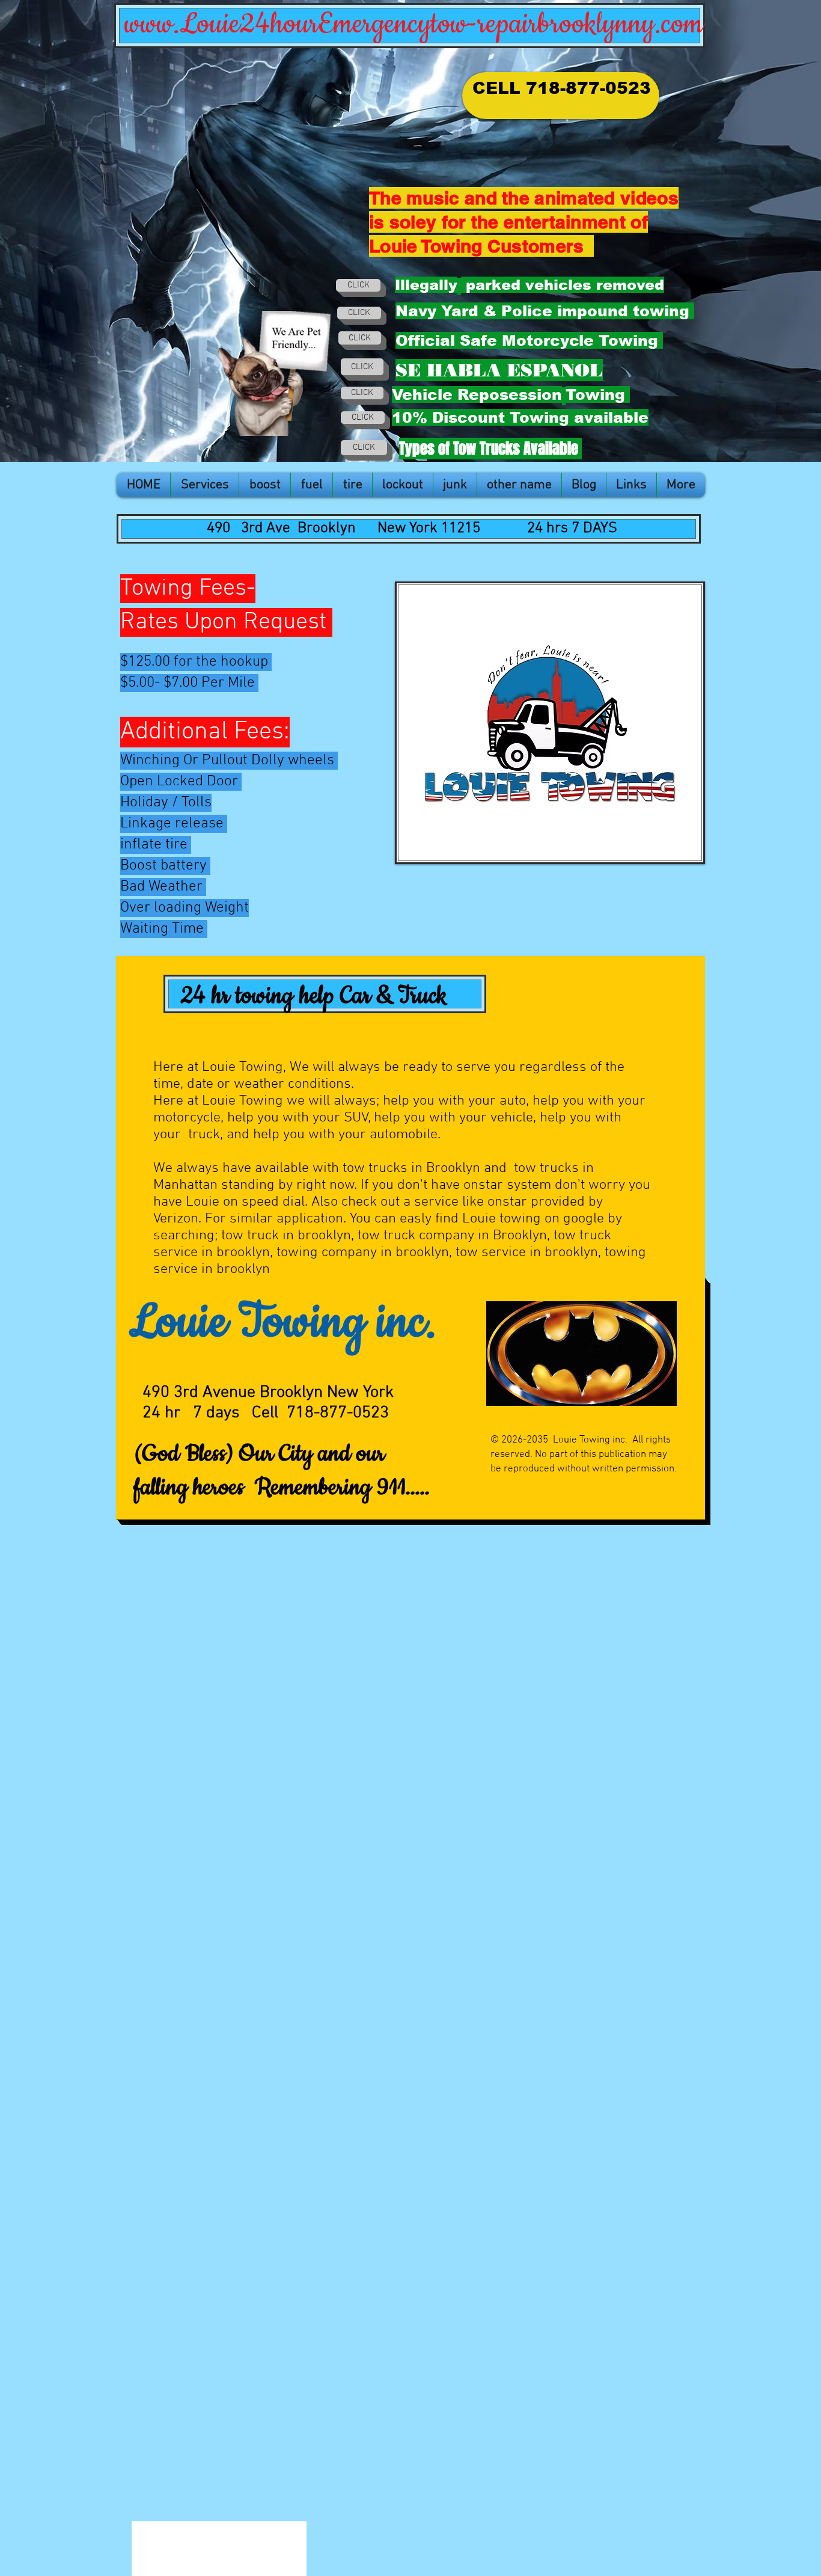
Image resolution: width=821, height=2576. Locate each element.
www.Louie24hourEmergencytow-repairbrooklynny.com (414, 24)
